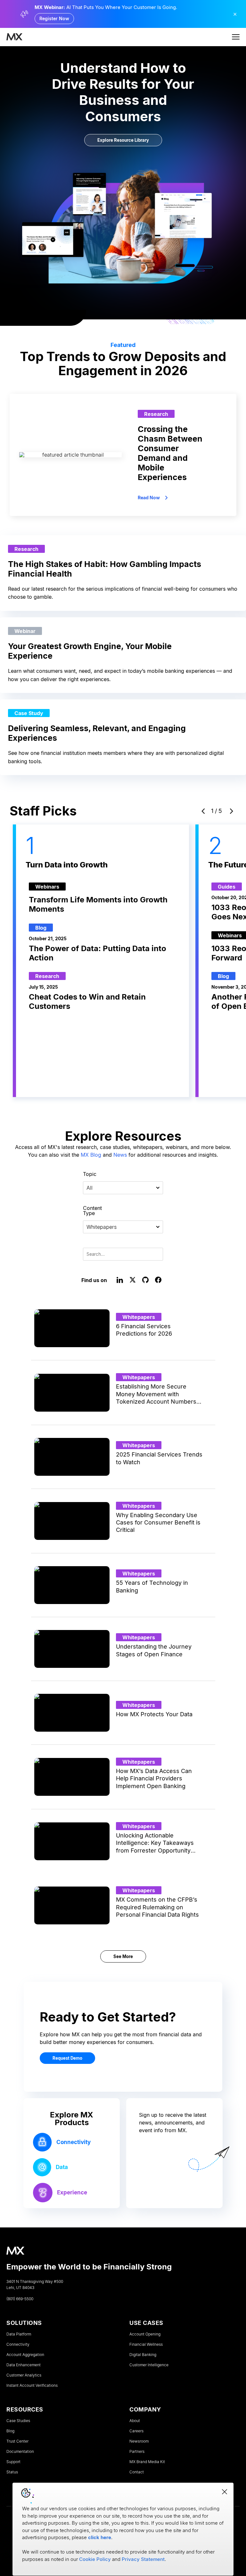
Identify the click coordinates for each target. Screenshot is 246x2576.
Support (13, 2462)
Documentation (20, 2452)
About (135, 2421)
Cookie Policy (95, 2559)
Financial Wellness (146, 2344)
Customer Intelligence (149, 2365)
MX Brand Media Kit (147, 2462)
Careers (136, 2431)
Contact (137, 2472)
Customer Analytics (24, 2375)
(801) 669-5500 (20, 2299)
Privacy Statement (143, 2559)
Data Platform (19, 2334)
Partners (137, 2452)
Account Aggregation (25, 2355)
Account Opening (145, 2334)
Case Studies (18, 2421)
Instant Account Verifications (32, 2386)
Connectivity (18, 2344)
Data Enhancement (24, 2365)
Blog (10, 2431)
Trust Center (17, 2441)
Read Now (149, 498)
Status (12, 2472)
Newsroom (139, 2441)
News (120, 1155)
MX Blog (91, 1155)
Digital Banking (143, 2355)
